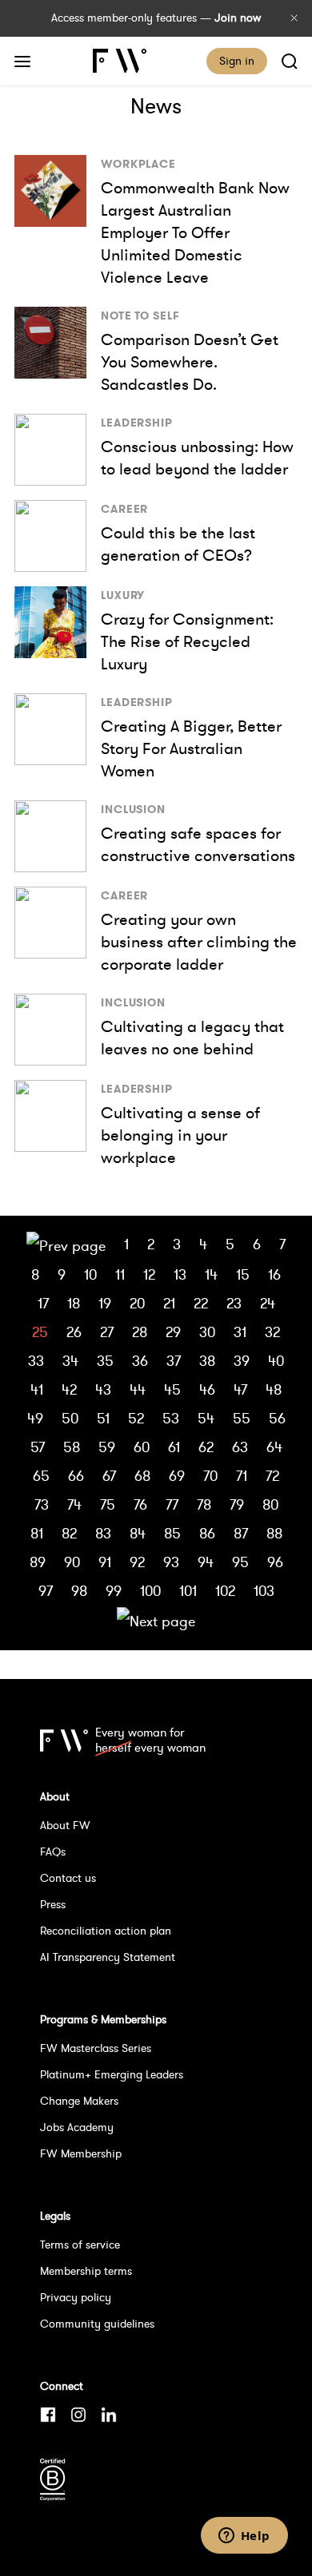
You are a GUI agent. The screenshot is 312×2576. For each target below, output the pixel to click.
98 (79, 1591)
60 (142, 1447)
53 (171, 1418)
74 (74, 1504)
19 (105, 1303)
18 (74, 1303)
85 (172, 1533)
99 (114, 1591)
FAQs (53, 1852)
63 (240, 1447)
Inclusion (133, 809)
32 (272, 1332)
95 (240, 1562)
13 (180, 1274)
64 (274, 1447)
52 (136, 1418)
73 (42, 1504)
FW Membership (81, 2153)
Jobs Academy (77, 2127)
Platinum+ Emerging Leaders (112, 2074)
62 (206, 1447)
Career (124, 509)
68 (142, 1476)
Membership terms (86, 2271)
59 (107, 1447)
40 (276, 1361)
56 (277, 1418)
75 (108, 1504)
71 (242, 1476)
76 (140, 1504)
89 (38, 1562)
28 (140, 1332)
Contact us (68, 1878)
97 (46, 1591)
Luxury (123, 595)
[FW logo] (64, 1740)
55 (242, 1418)
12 (149, 1274)
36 (140, 1361)
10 (90, 1274)
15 (243, 1274)
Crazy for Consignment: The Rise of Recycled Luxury (187, 641)
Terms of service (80, 2245)
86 (207, 1533)
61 (174, 1447)
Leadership (137, 423)
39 (242, 1361)
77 (172, 1504)
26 (74, 1332)
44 (138, 1389)
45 (172, 1389)
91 (105, 1562)
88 (274, 1533)
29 (173, 1332)
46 (207, 1389)
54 (206, 1418)
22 (201, 1303)
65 (41, 1476)
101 (188, 1591)
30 (207, 1332)
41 (37, 1389)
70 (210, 1476)
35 (105, 1361)
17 (43, 1303)
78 (204, 1504)
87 (241, 1533)
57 (38, 1447)
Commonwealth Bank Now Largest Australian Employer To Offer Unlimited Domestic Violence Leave (195, 232)
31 (240, 1332)
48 (274, 1389)
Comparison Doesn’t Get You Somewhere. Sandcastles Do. (190, 362)
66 (76, 1476)
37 (174, 1361)
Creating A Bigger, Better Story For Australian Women (191, 748)
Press (53, 1904)
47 (240, 1389)
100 (150, 1591)
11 (120, 1274)
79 (237, 1504)
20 (137, 1303)
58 (72, 1447)
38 (207, 1361)
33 (36, 1361)
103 (264, 1591)
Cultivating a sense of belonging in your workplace (180, 1135)
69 (177, 1476)
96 (275, 1562)
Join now (238, 18)
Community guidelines (97, 2324)
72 (272, 1476)
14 (211, 1274)
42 (69, 1389)
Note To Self (140, 316)
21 (169, 1303)
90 (72, 1562)
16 (274, 1274)
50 (70, 1418)
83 (103, 1533)
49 (35, 1418)
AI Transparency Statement (108, 1957)
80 (270, 1504)
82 (69, 1533)
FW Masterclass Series (96, 2048)
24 (268, 1303)
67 (109, 1476)
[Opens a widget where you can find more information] (244, 2537)
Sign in (237, 61)
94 (206, 1562)
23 (234, 1303)
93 (171, 1562)
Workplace (138, 164)
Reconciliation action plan (106, 1931)
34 (70, 1361)
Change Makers (79, 2101)
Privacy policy (76, 2297)
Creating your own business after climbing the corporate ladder (199, 942)
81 (37, 1533)
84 (138, 1533)
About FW (65, 1825)
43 (103, 1389)
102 (225, 1591)
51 (103, 1418)
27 (107, 1332)
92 (137, 1562)
